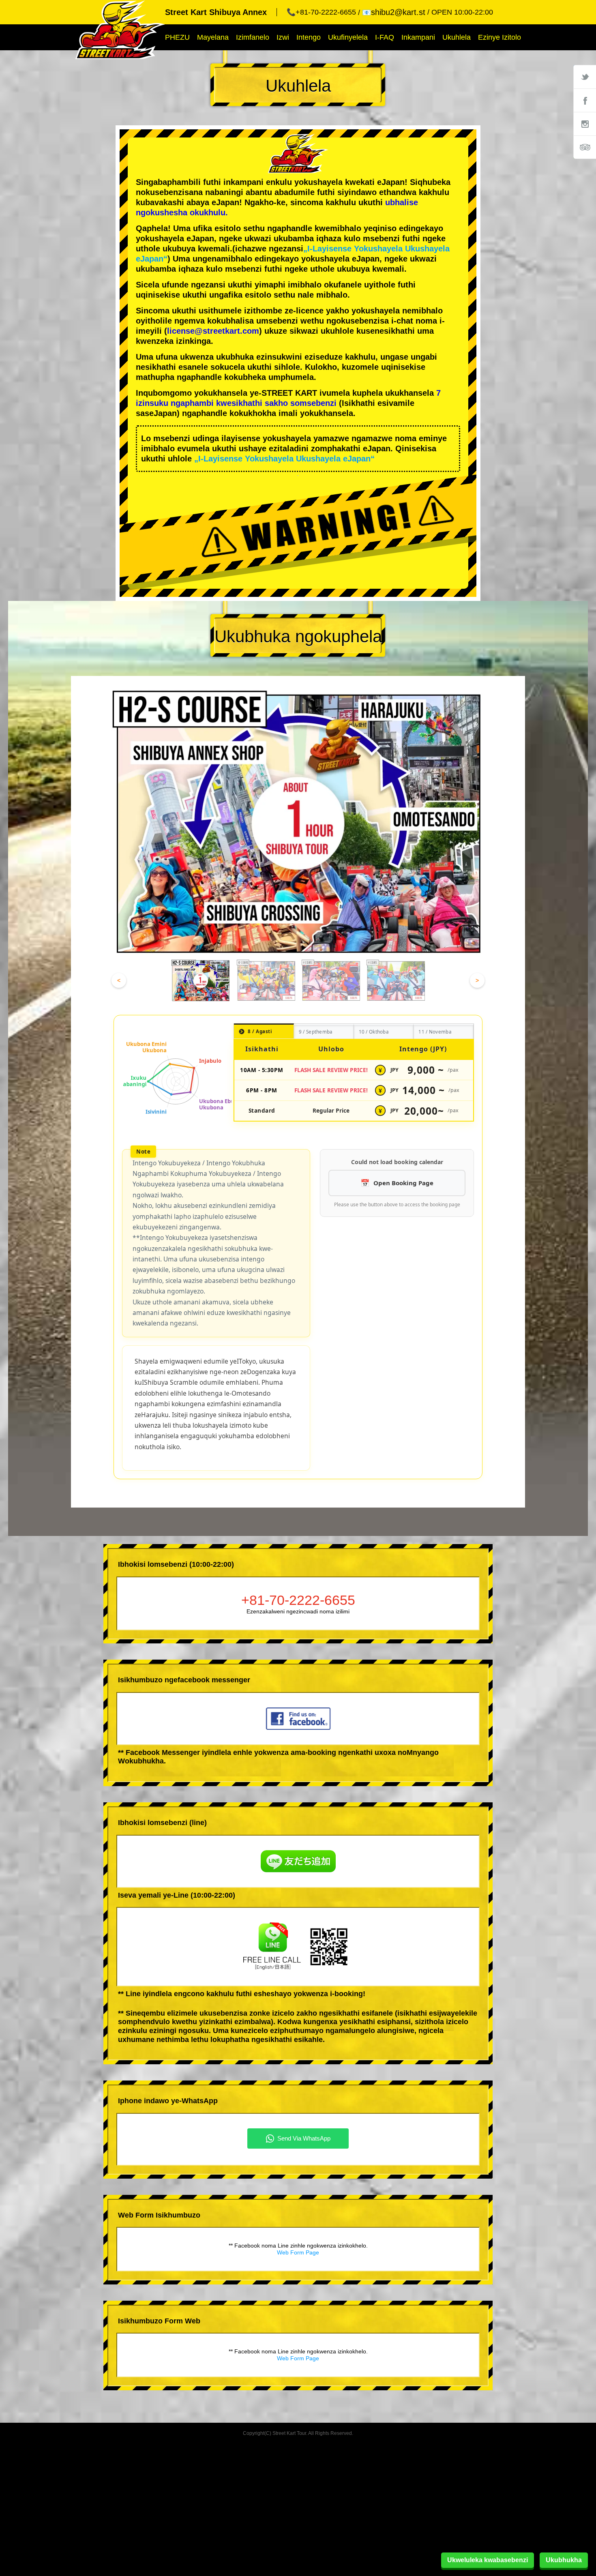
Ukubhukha (564, 2560)
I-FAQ (385, 37)
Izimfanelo (253, 37)
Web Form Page (298, 2252)
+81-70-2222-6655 (298, 1600)
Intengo (309, 37)
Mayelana (213, 37)
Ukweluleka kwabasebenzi (488, 2560)
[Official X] (585, 77)
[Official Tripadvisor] (585, 147)
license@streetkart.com (213, 331)
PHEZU (177, 37)
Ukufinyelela (348, 37)
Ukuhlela (457, 37)
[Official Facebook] (585, 100)
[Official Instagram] (585, 124)
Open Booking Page (403, 1183)
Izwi (283, 37)
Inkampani (418, 37)
